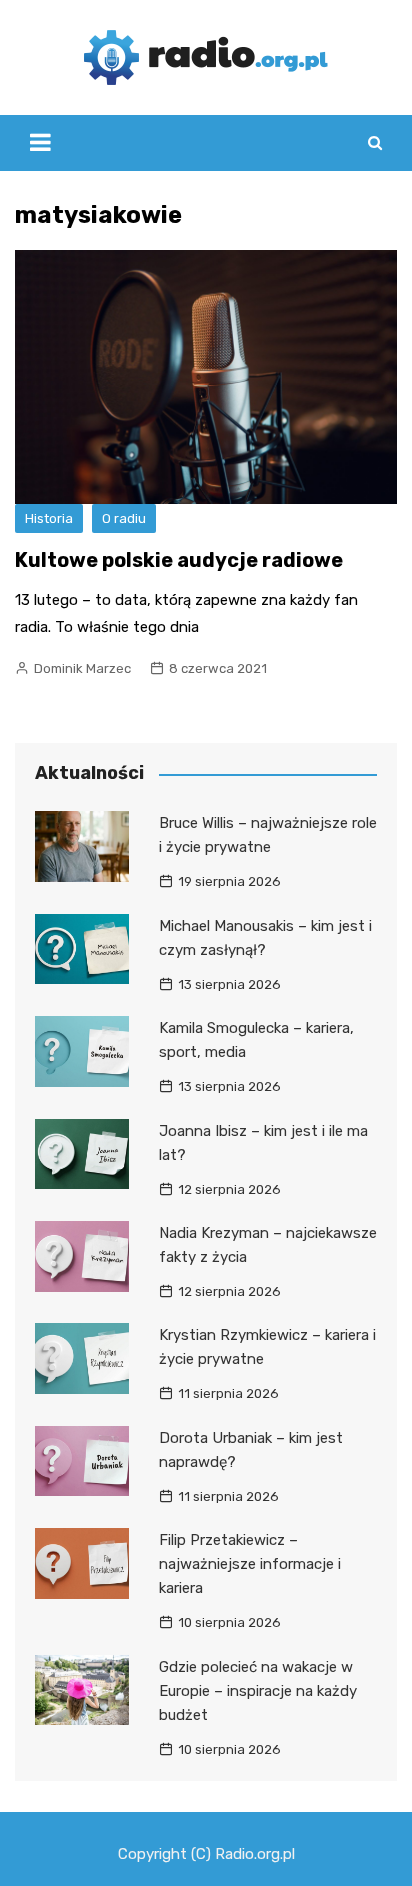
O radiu (124, 518)
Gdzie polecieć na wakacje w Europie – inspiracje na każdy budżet (258, 1691)
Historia (49, 518)
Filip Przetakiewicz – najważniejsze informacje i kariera (250, 1564)
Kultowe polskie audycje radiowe (179, 560)
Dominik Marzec (82, 668)
